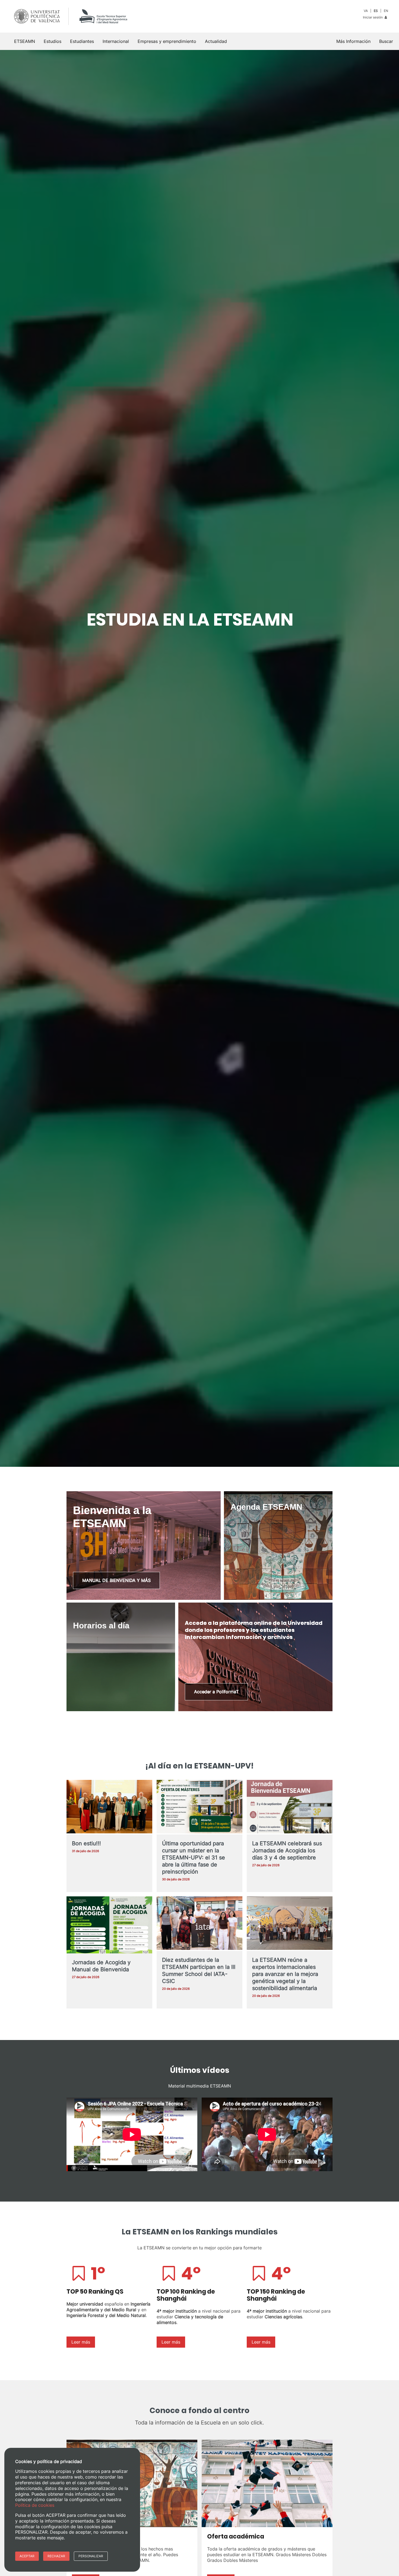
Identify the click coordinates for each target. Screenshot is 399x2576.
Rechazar (56, 2556)
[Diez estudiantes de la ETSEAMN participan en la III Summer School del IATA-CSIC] (199, 1924)
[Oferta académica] (267, 2483)
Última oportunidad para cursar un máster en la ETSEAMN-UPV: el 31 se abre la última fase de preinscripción (194, 1858)
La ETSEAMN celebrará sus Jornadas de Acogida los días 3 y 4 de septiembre (287, 1850)
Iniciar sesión (373, 17)
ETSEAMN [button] (25, 41)
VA (366, 11)
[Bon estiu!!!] (109, 1807)
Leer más (81, 2342)
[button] (386, 41)
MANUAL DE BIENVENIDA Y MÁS (116, 1580)
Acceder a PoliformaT (216, 1692)
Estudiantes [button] (82, 41)
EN (386, 11)
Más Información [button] (353, 41)
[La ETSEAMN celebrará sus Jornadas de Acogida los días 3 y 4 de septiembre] (290, 1807)
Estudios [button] (53, 41)
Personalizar (91, 2556)
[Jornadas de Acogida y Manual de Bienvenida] (109, 1927)
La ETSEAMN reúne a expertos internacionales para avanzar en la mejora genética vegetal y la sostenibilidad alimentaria (285, 1974)
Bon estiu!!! (86, 1843)
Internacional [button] (116, 41)
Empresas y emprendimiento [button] (167, 41)
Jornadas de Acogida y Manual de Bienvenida (101, 1966)
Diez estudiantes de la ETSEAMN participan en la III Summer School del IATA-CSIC (199, 1970)
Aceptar (27, 2556)
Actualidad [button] (216, 41)
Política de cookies (35, 2505)
